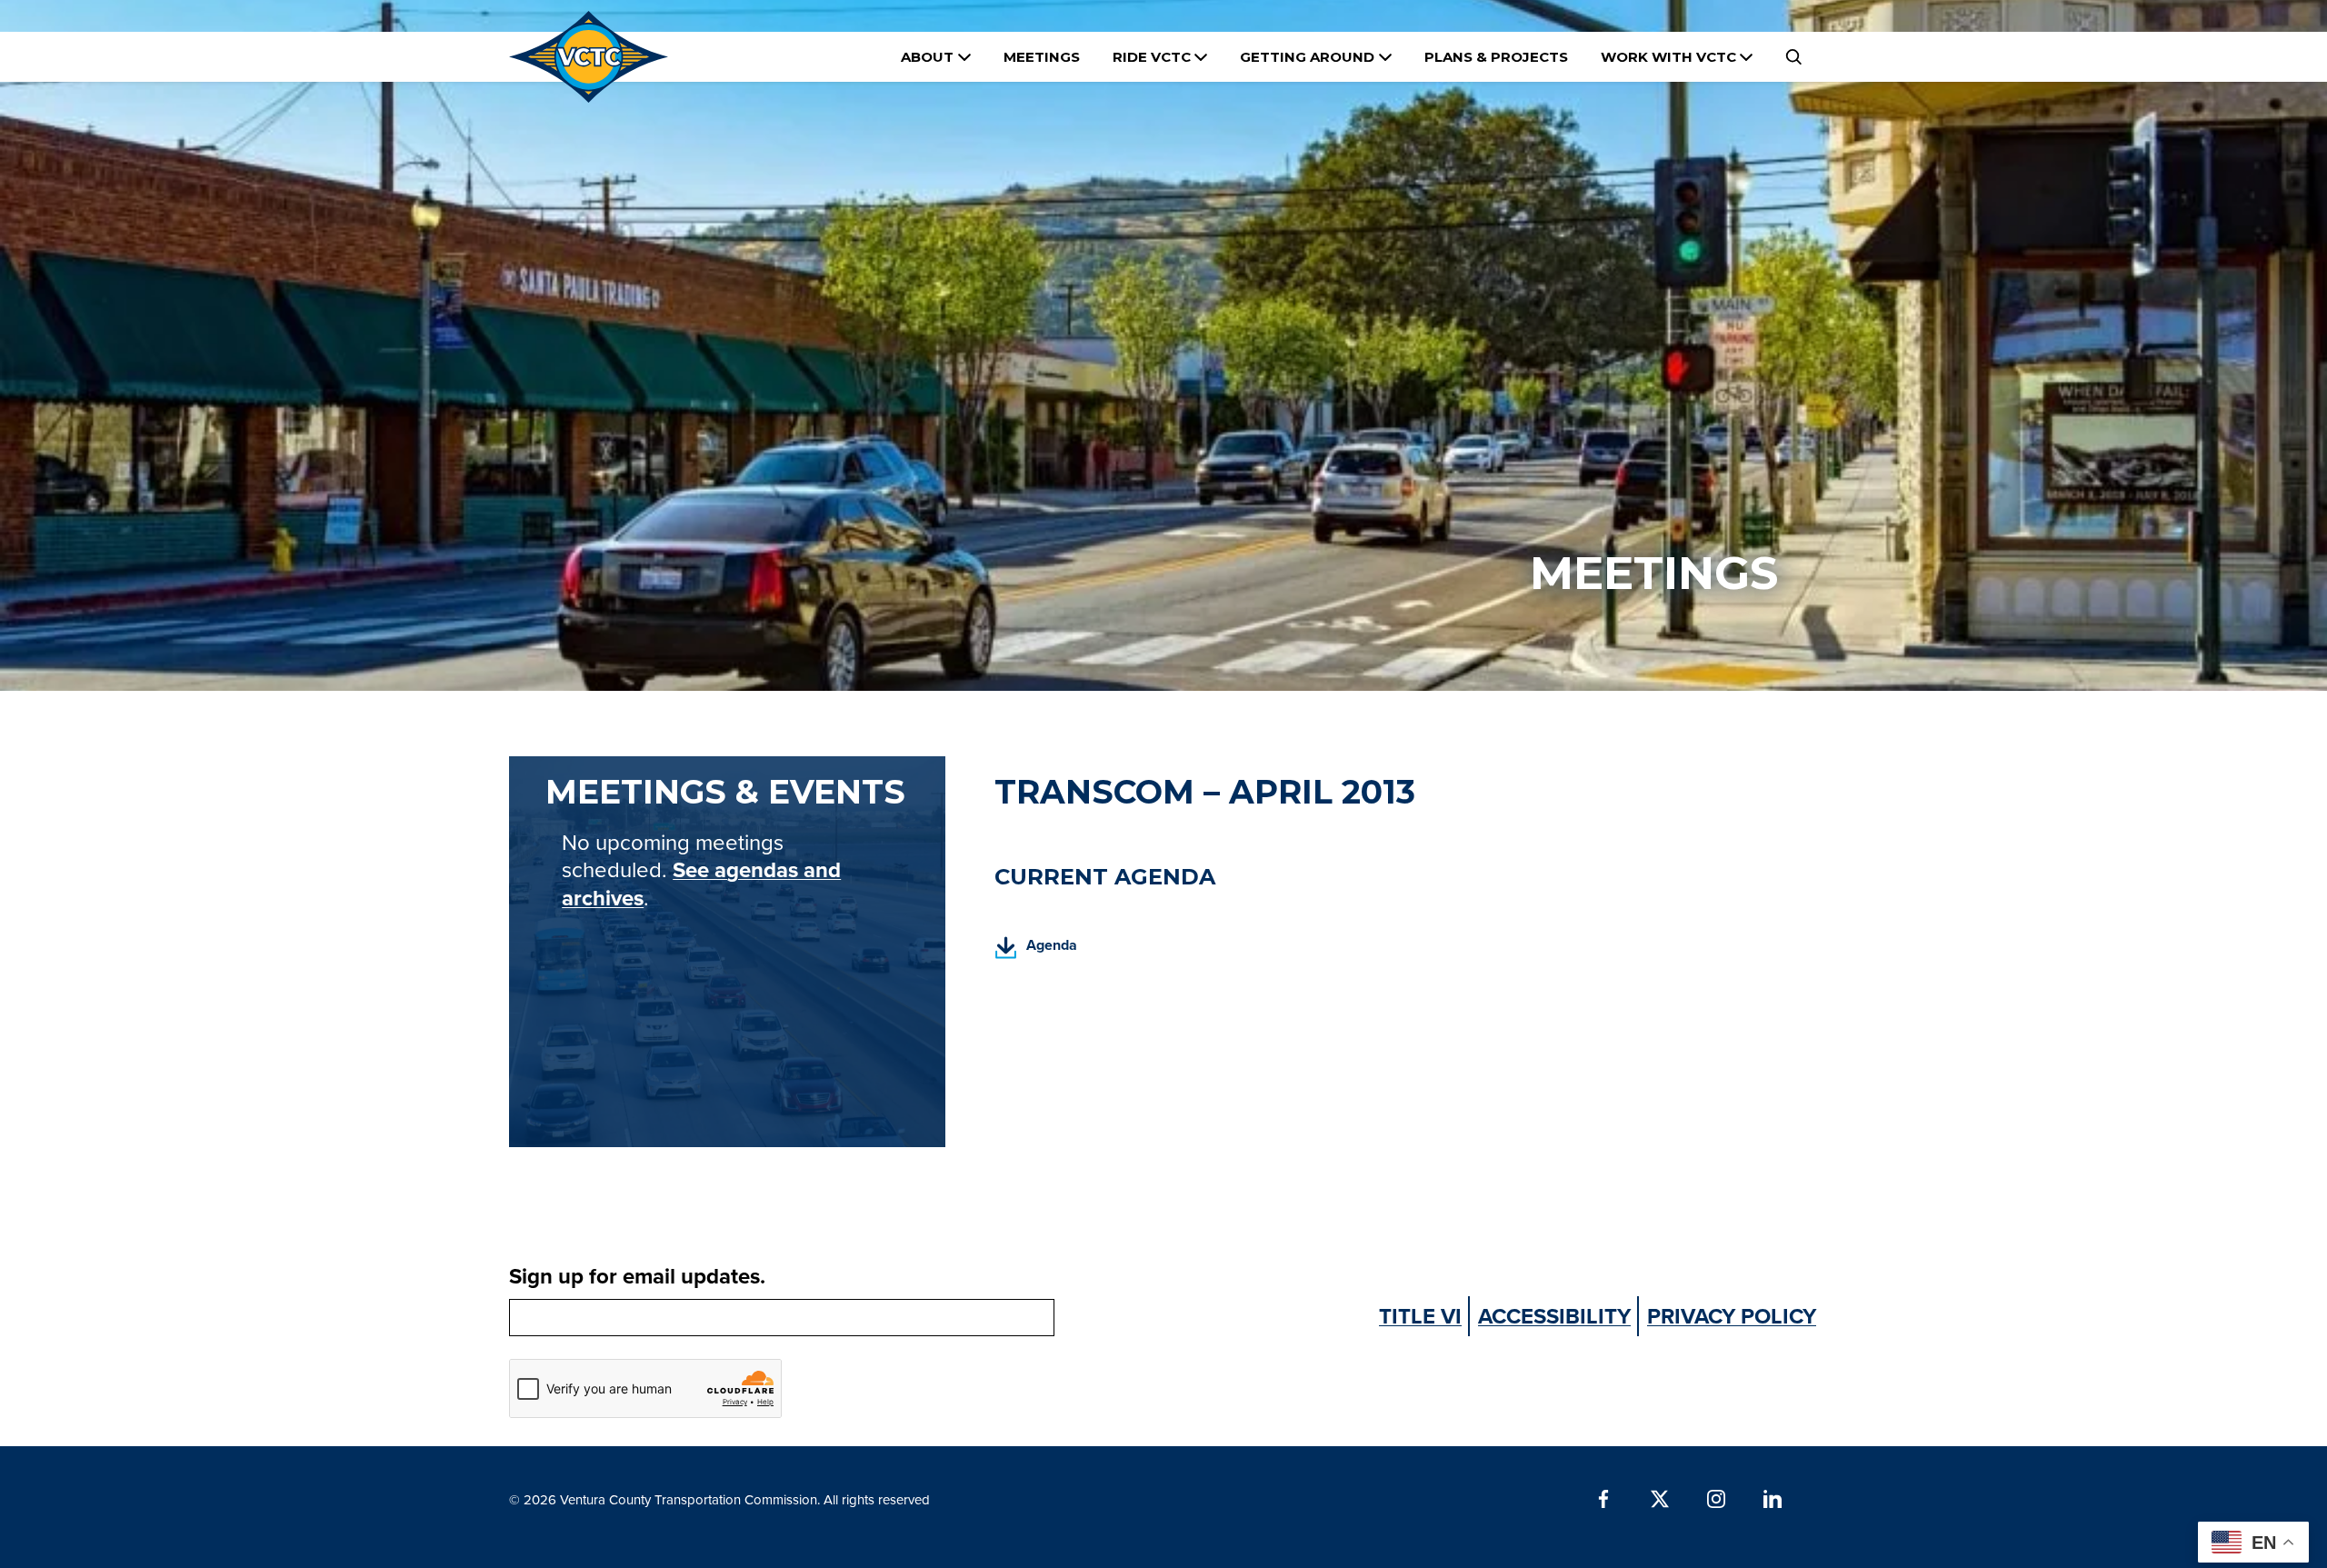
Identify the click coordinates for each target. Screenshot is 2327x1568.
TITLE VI (1420, 1316)
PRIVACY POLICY (1732, 1316)
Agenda (1036, 950)
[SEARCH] (1793, 57)
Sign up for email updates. (637, 1276)
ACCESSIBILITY (1554, 1316)
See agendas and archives (701, 884)
